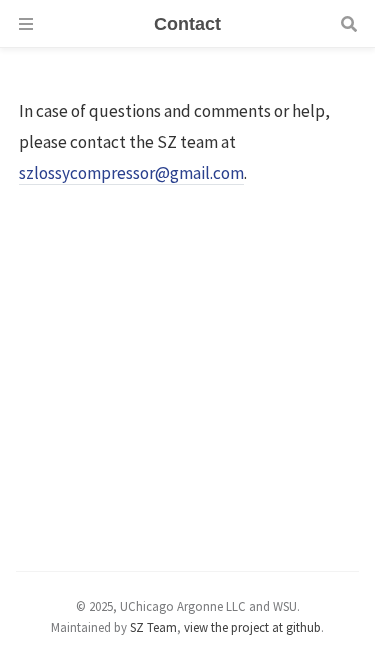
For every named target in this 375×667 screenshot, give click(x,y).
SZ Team (153, 627)
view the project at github (252, 627)
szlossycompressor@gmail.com (131, 173)
